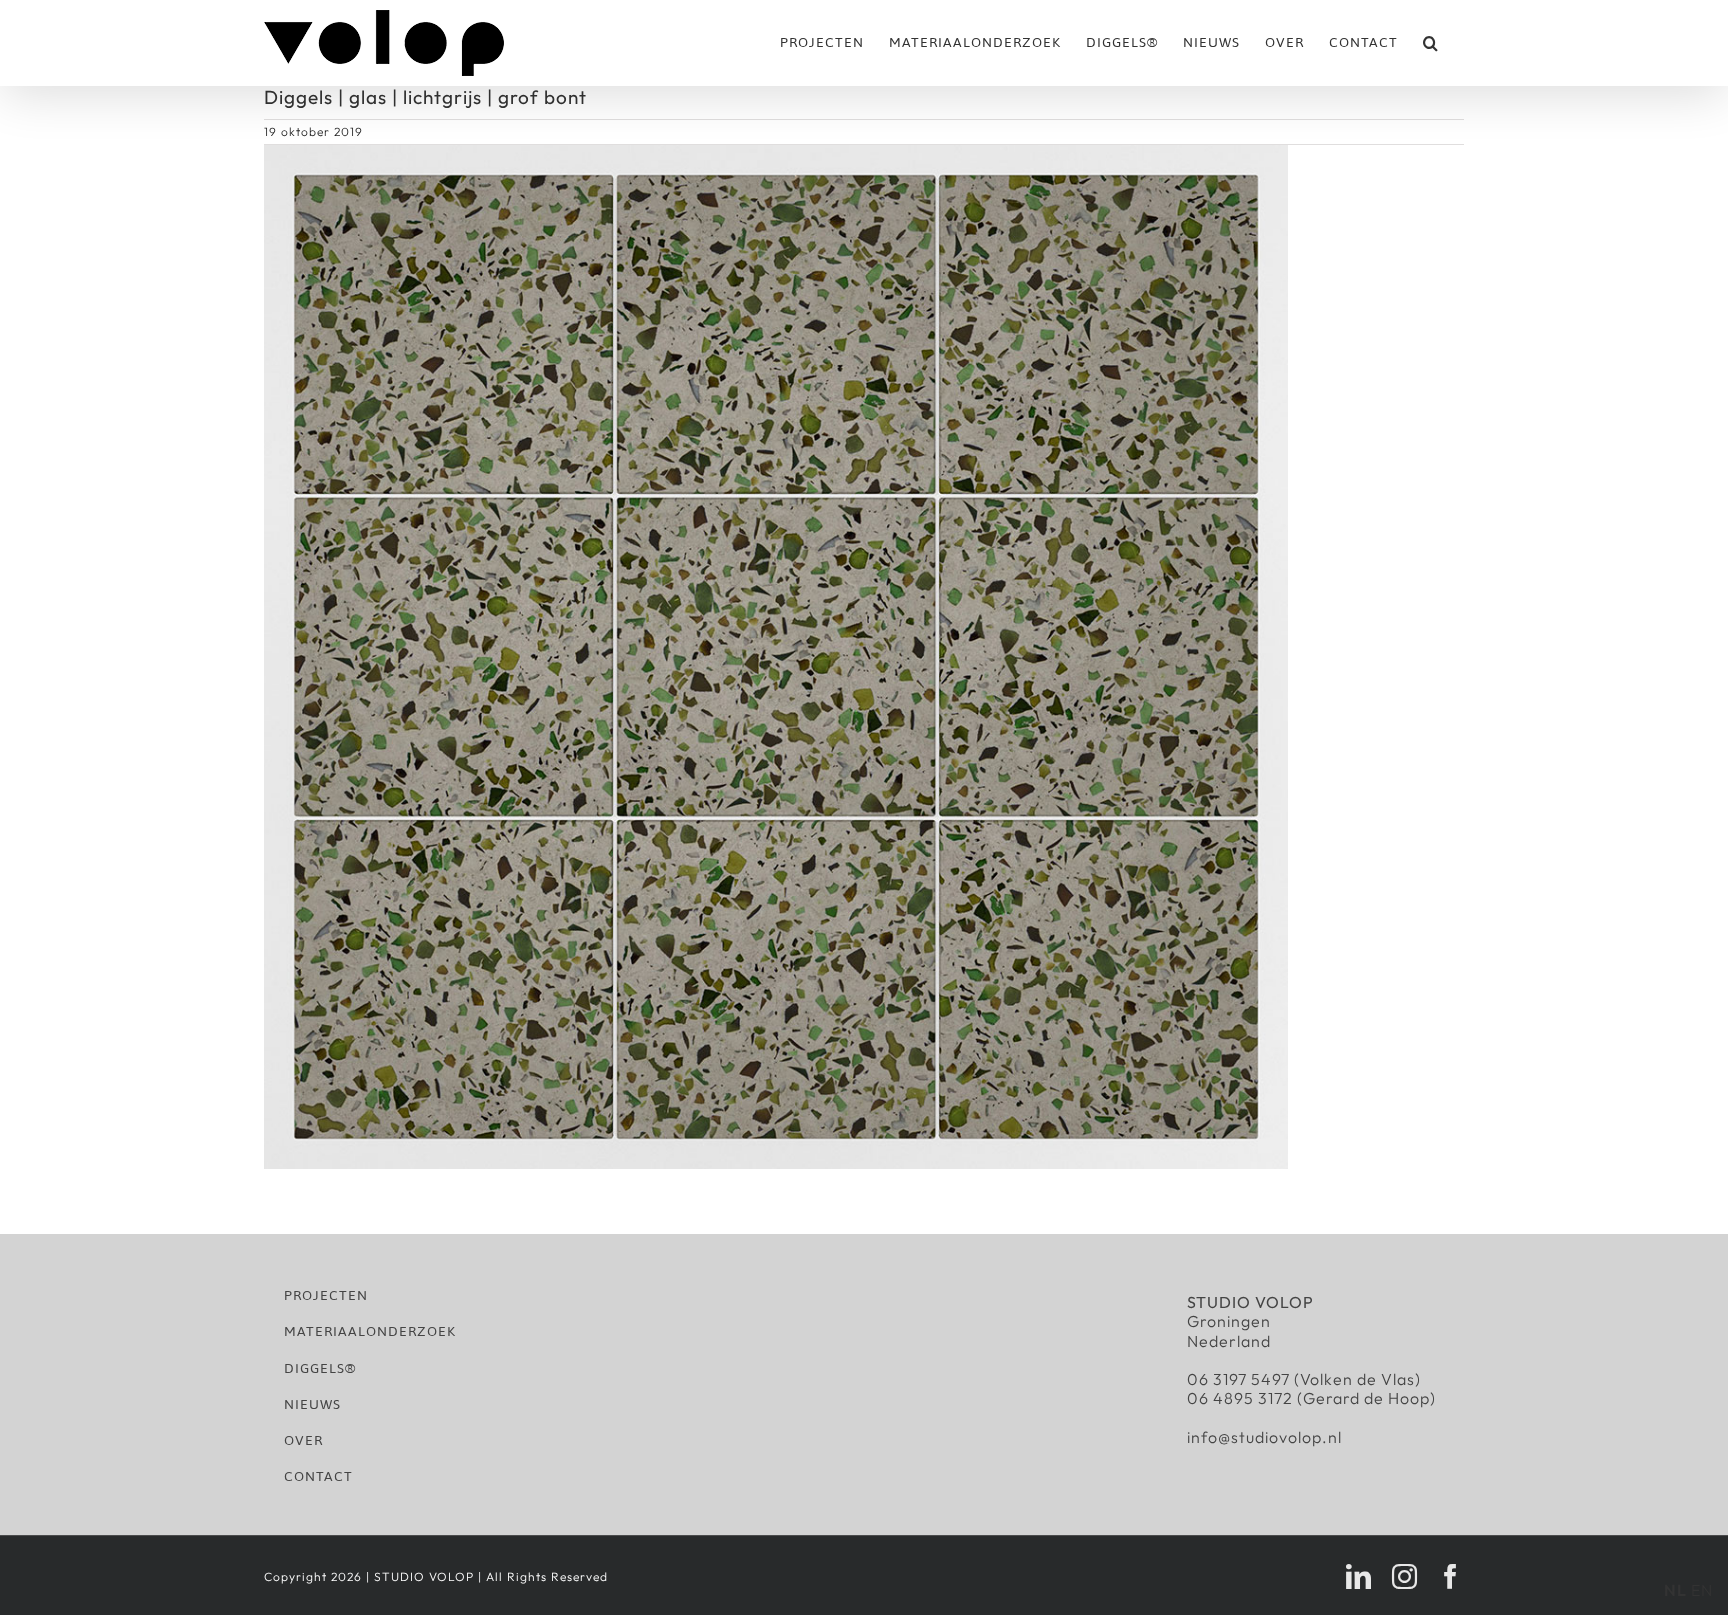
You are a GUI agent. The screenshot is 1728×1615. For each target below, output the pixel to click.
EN (1702, 1590)
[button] (1431, 43)
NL (1675, 1590)
